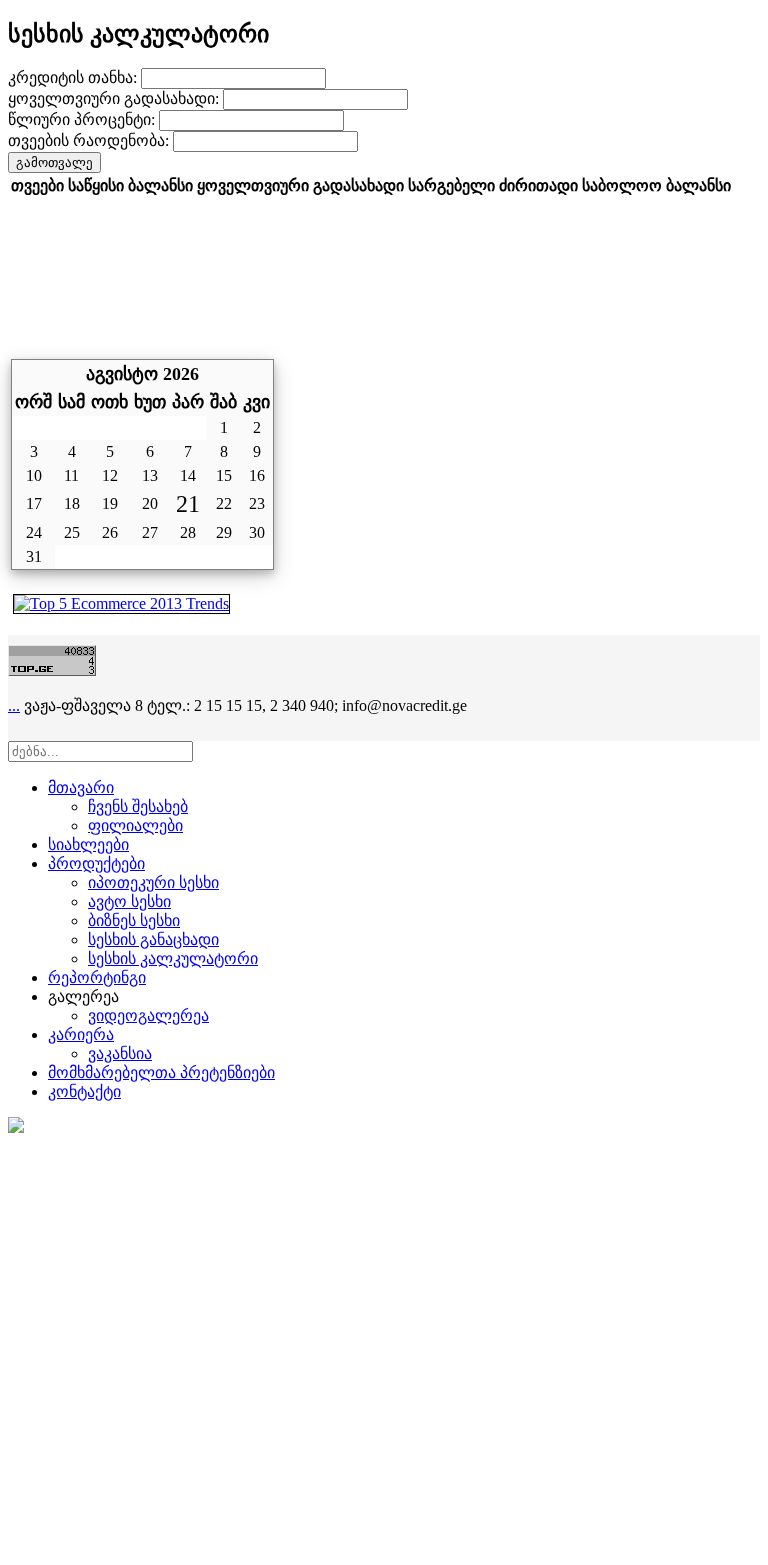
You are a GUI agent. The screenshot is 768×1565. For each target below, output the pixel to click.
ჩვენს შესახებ (138, 806)
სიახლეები (88, 844)
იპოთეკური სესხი (153, 882)
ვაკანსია (120, 1053)
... (14, 705)
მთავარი (81, 787)
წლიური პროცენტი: (83, 119)
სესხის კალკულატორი (173, 958)
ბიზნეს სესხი (134, 920)
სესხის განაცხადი (153, 939)
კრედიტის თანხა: (74, 77)
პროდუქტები (96, 863)
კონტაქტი (84, 1091)
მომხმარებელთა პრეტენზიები (161, 1072)
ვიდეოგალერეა (148, 1015)
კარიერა (81, 1034)
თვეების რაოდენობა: (90, 140)
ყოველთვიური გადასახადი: (115, 98)
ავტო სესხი (129, 901)
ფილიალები (135, 825)
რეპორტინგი (97, 977)
